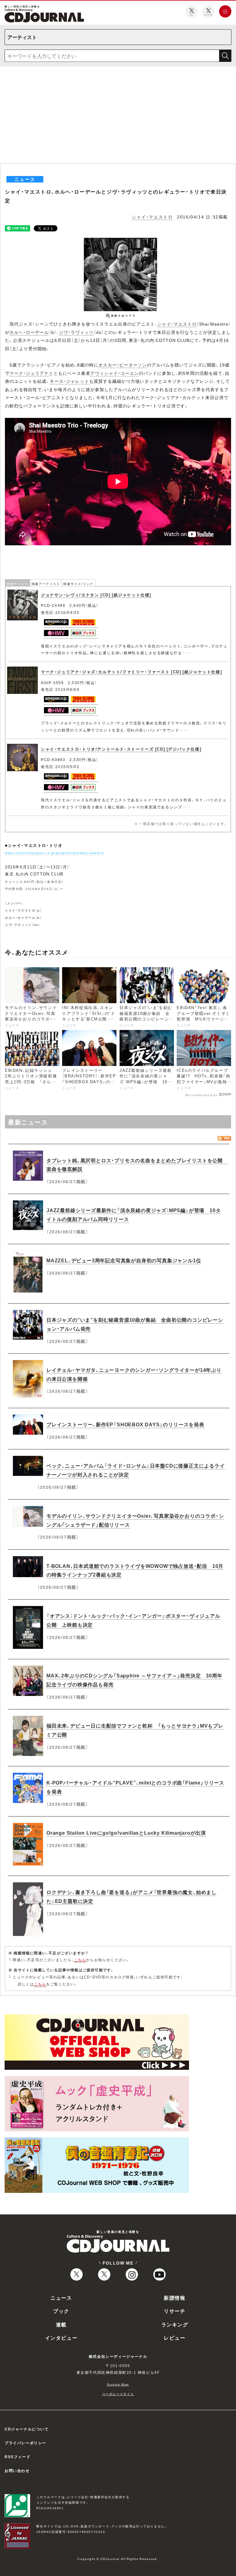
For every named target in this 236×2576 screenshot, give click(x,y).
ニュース (61, 2298)
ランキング (175, 2324)
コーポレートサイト (118, 2394)
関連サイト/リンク (78, 584)
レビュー (175, 2338)
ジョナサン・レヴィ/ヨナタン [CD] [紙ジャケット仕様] (96, 595)
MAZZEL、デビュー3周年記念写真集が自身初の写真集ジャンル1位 (124, 1260)
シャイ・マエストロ (152, 217)
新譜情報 (175, 2298)
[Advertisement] (118, 117)
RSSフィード (18, 2457)
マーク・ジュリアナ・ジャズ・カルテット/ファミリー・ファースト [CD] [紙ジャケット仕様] (131, 672)
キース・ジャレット (69, 381)
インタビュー (61, 2338)
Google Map (118, 2384)
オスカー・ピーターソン (123, 365)
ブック (61, 2311)
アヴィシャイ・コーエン (115, 373)
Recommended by (201, 1095)
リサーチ (175, 2311)
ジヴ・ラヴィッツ (76, 332)
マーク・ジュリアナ (29, 373)
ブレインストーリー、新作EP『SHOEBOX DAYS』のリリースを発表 (125, 1424)
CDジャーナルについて (27, 2429)
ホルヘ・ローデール (29, 332)
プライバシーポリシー (26, 2443)
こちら (80, 1960)
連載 (61, 2324)
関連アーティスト (46, 584)
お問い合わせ (17, 2470)
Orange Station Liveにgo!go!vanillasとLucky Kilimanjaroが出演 (126, 1833)
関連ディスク (18, 584)
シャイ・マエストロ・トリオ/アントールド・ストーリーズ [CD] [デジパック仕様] (121, 749)
